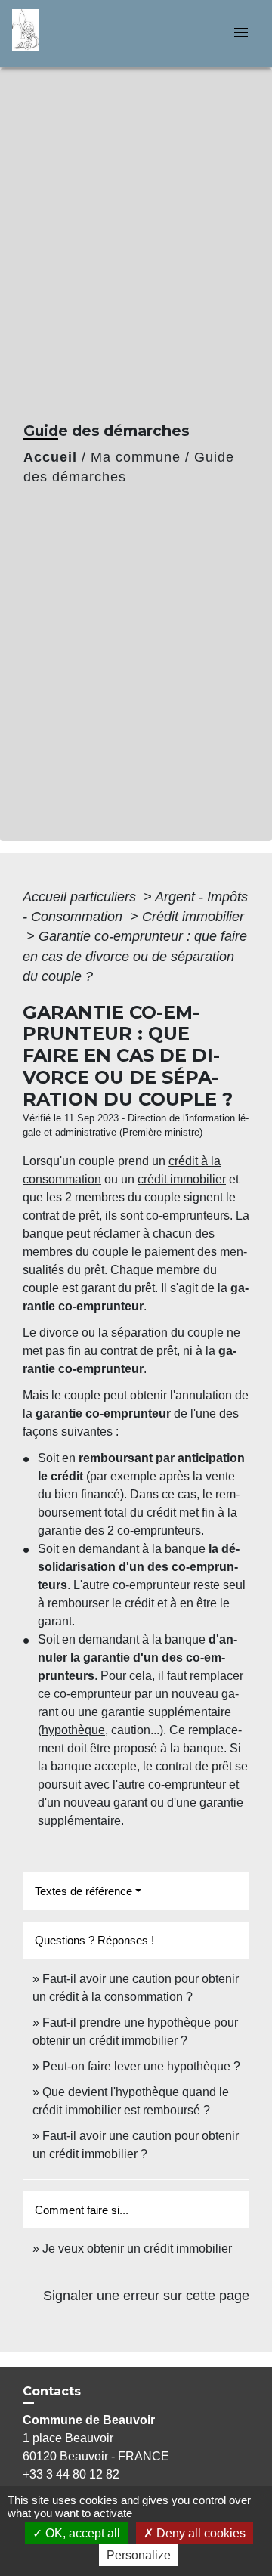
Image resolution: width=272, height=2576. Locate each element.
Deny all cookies (199, 2533)
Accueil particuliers (81, 897)
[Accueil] (69, 34)
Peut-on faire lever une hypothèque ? (141, 2066)
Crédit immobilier (193, 917)
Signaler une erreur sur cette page (146, 2296)
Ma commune (136, 457)
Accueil (50, 457)
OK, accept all (81, 2533)
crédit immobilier (182, 1179)
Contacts (52, 2391)
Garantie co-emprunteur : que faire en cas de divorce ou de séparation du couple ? (135, 956)
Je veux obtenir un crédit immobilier (137, 2248)
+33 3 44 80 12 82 (71, 2474)
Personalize (139, 2555)
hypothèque (73, 1730)
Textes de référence (83, 1891)
